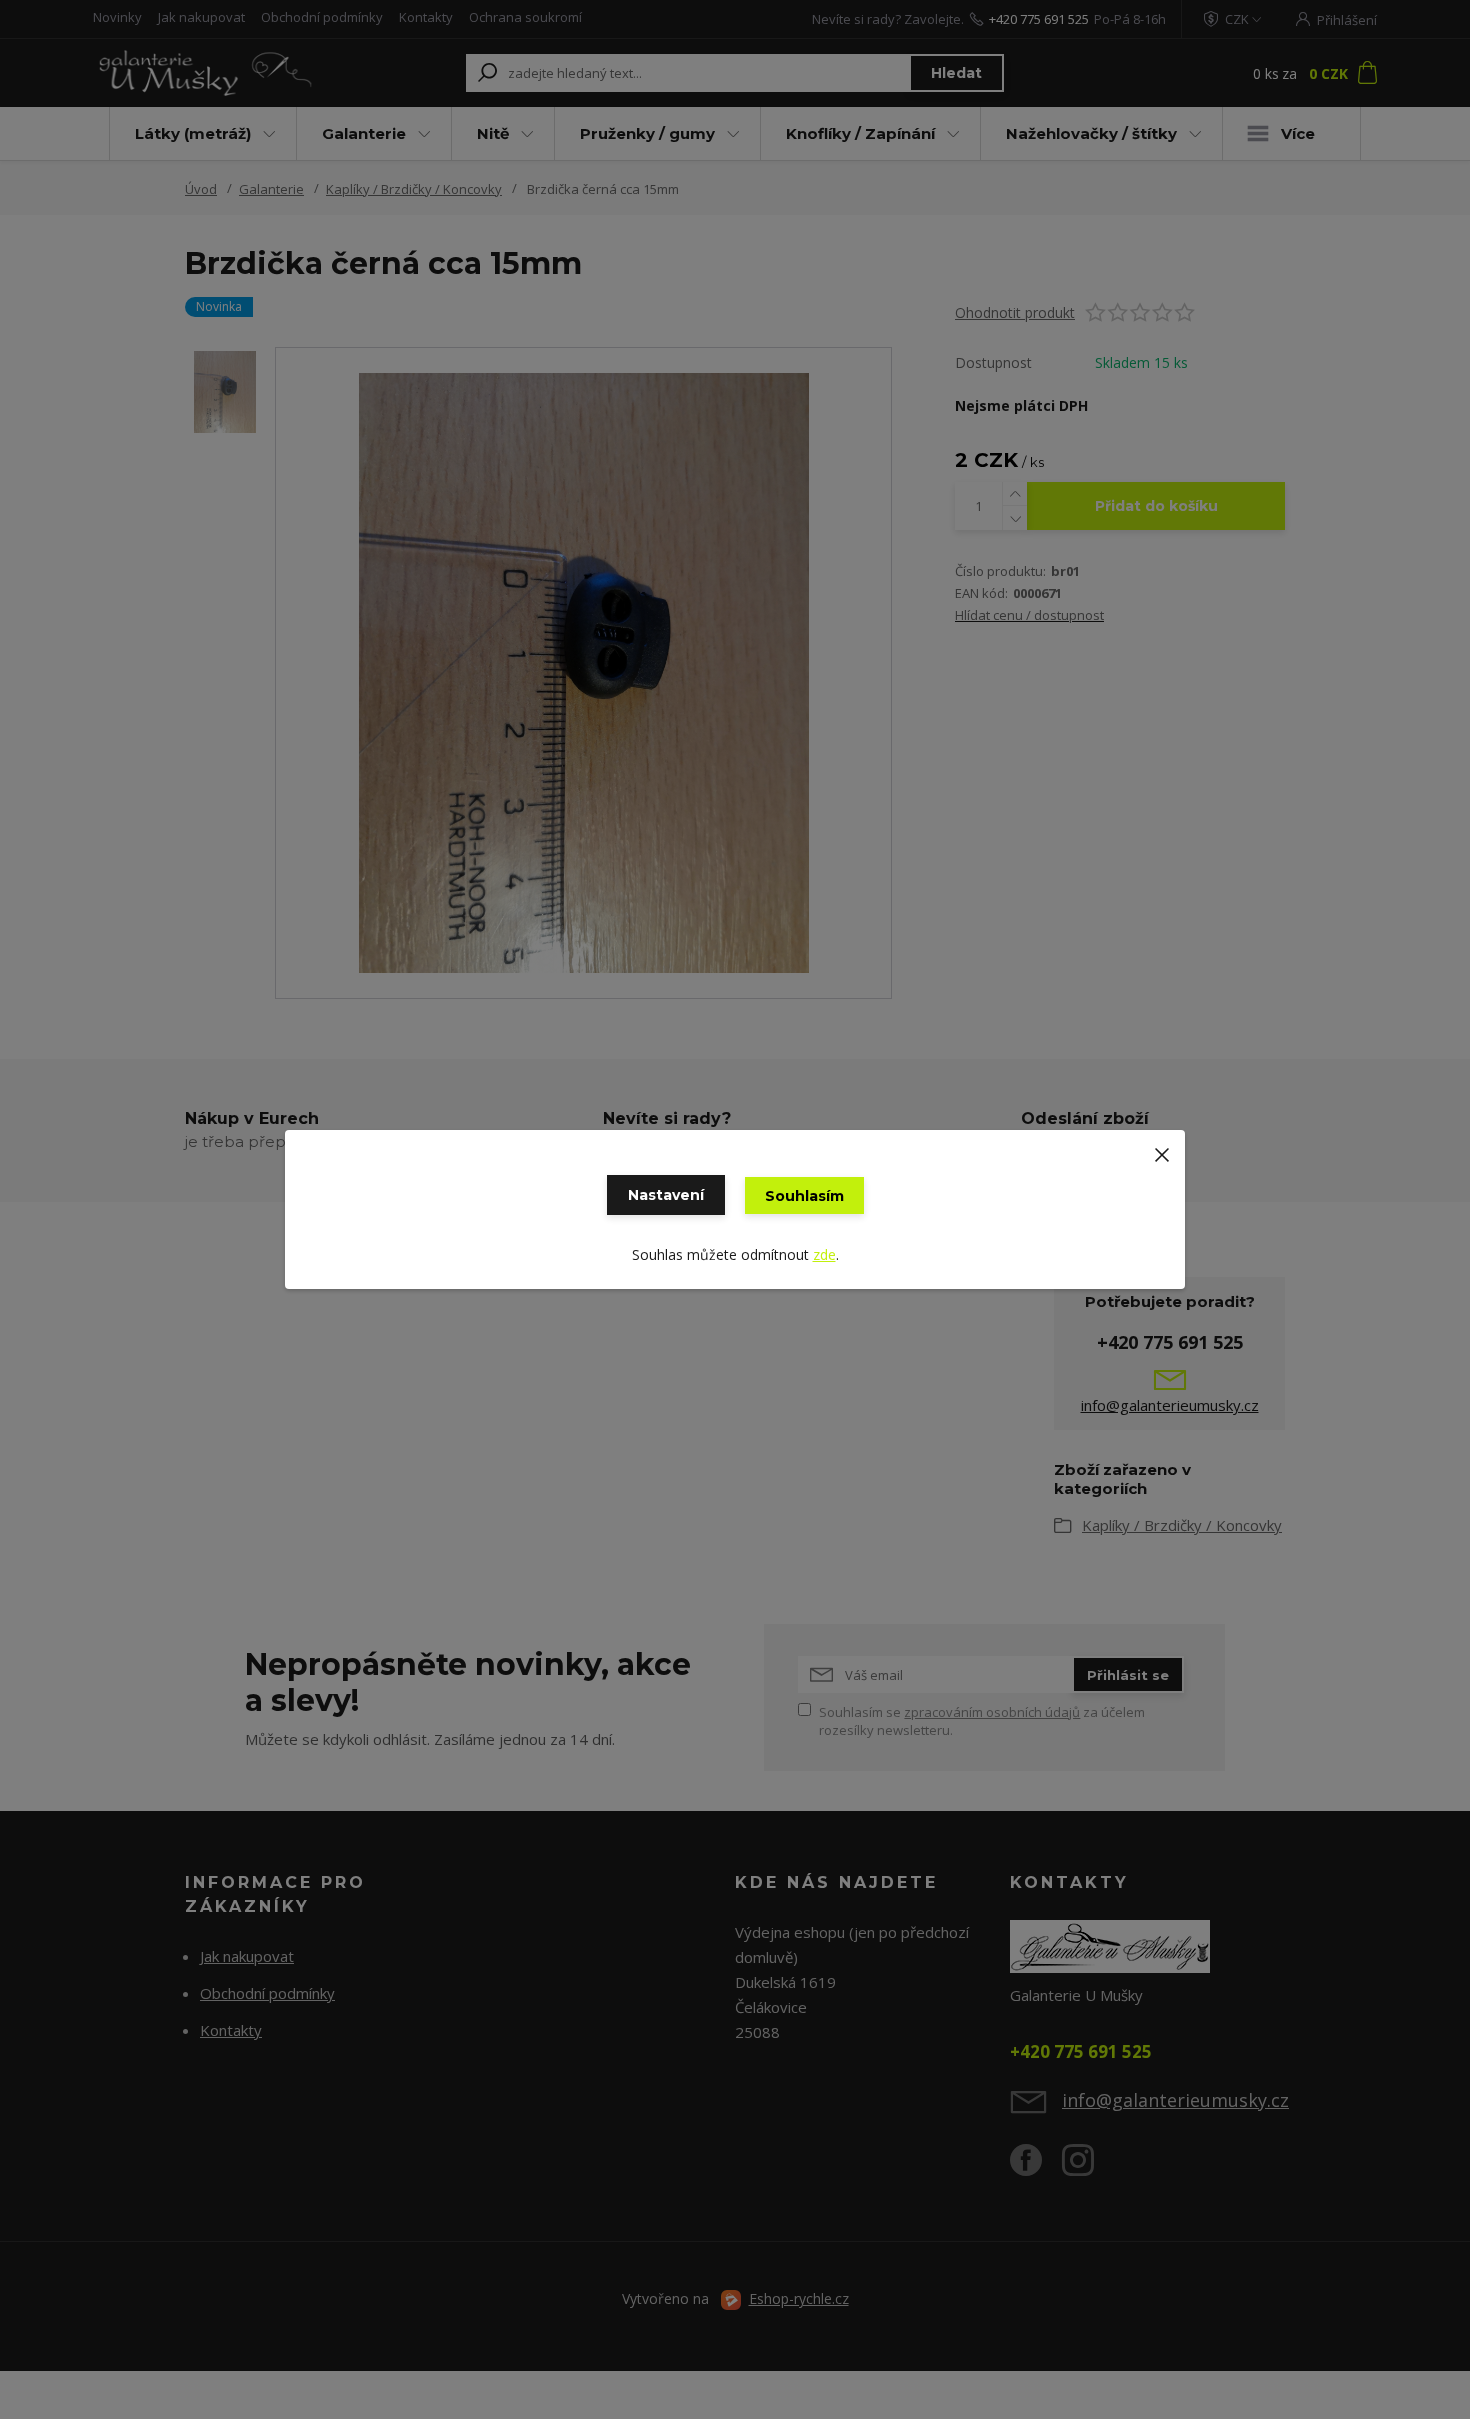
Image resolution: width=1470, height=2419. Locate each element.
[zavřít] (1162, 1150)
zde (824, 1254)
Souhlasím (804, 1196)
